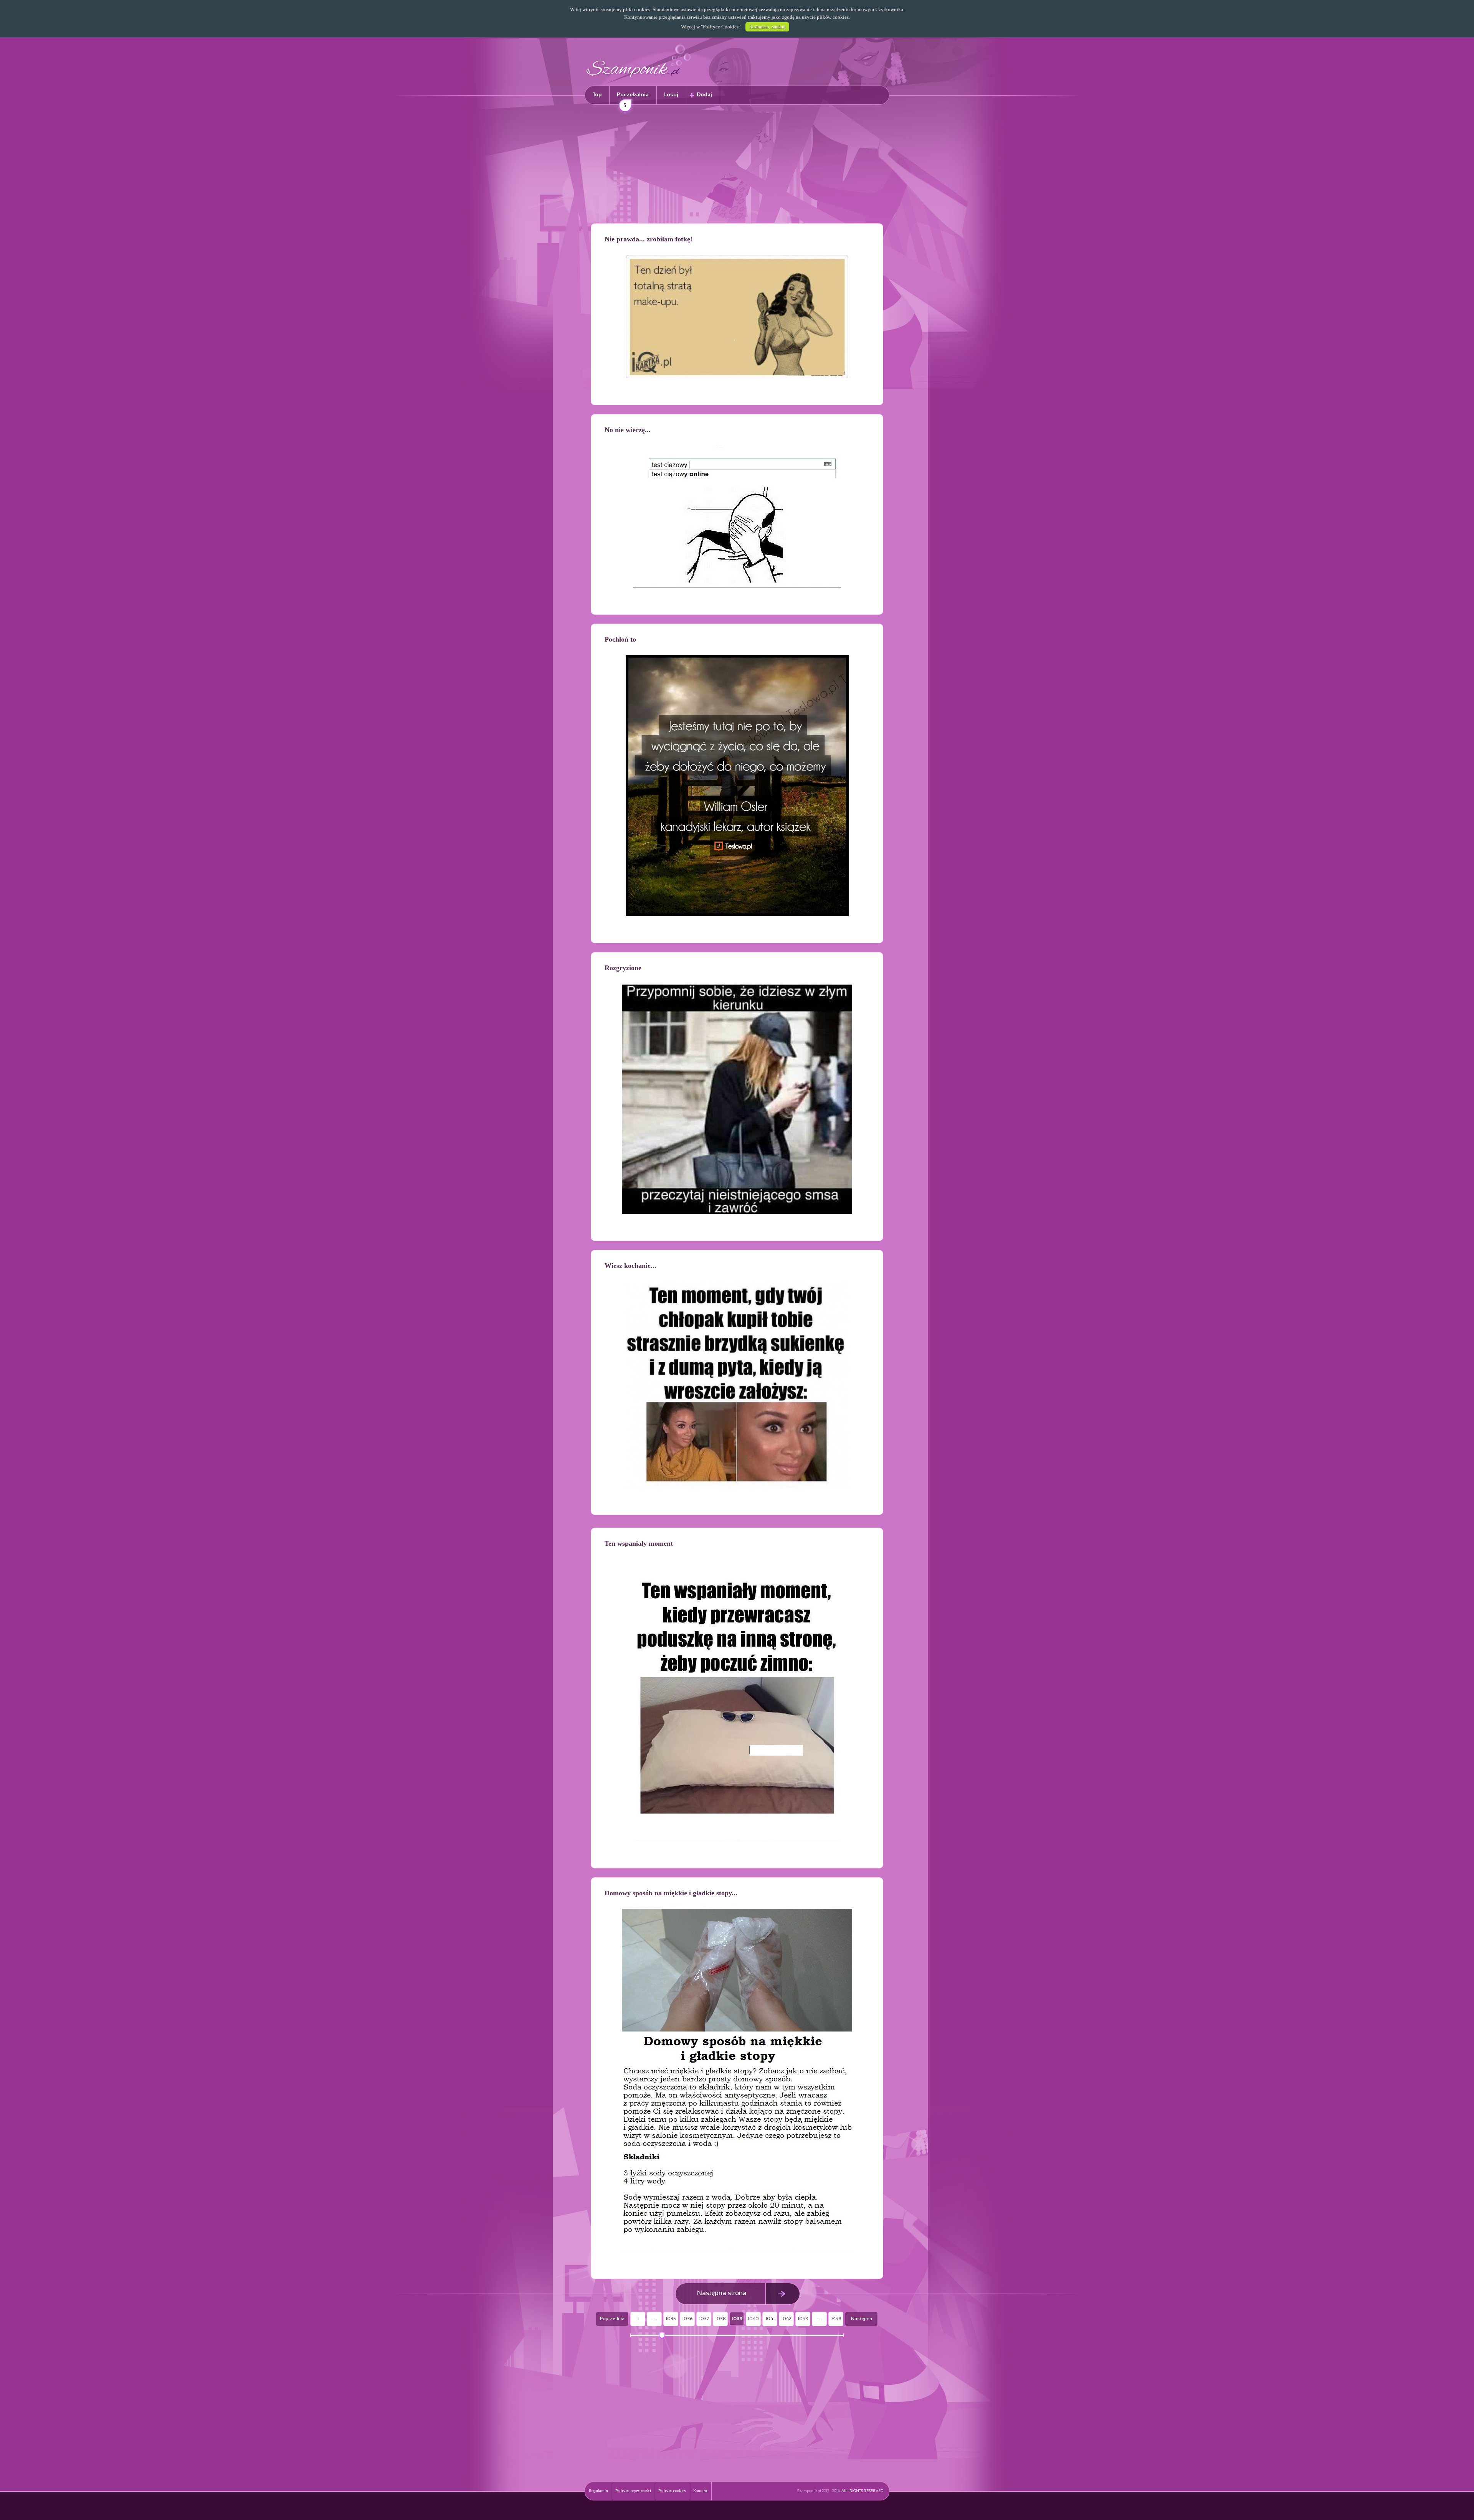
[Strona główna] (639, 79)
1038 (720, 2319)
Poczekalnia (633, 98)
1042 (786, 2319)
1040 (753, 2319)
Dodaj (704, 95)
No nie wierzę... (628, 430)
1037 (704, 2319)
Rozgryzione (623, 968)
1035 (671, 2319)
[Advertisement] (737, 165)
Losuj (671, 95)
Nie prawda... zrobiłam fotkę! (649, 239)
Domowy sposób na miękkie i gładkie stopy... (671, 1893)
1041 (770, 2319)
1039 (737, 2319)
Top (597, 95)
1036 (687, 2319)
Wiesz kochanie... (630, 1266)
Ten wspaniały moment (639, 1543)
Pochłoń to (620, 639)
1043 (803, 2319)
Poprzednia (612, 2319)
